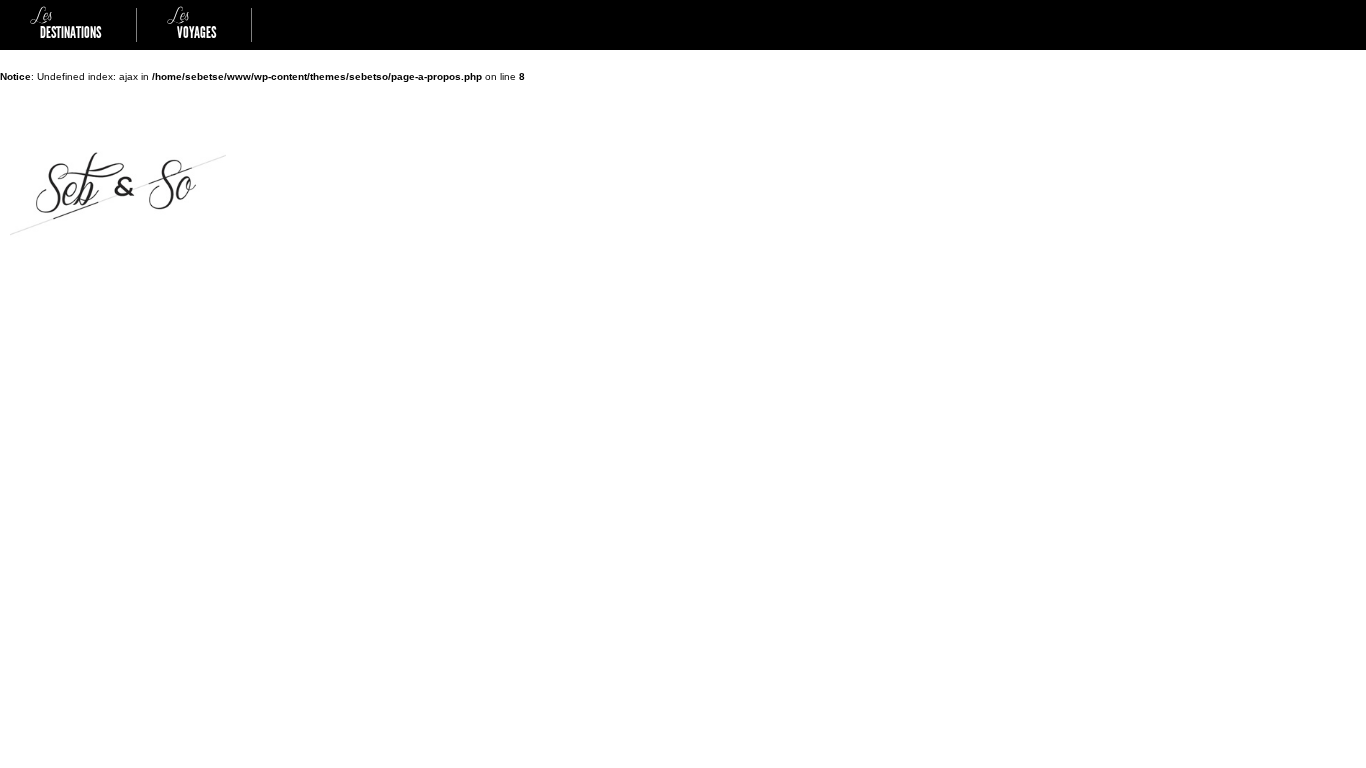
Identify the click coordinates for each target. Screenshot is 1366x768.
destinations (65, 25)
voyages (191, 25)
